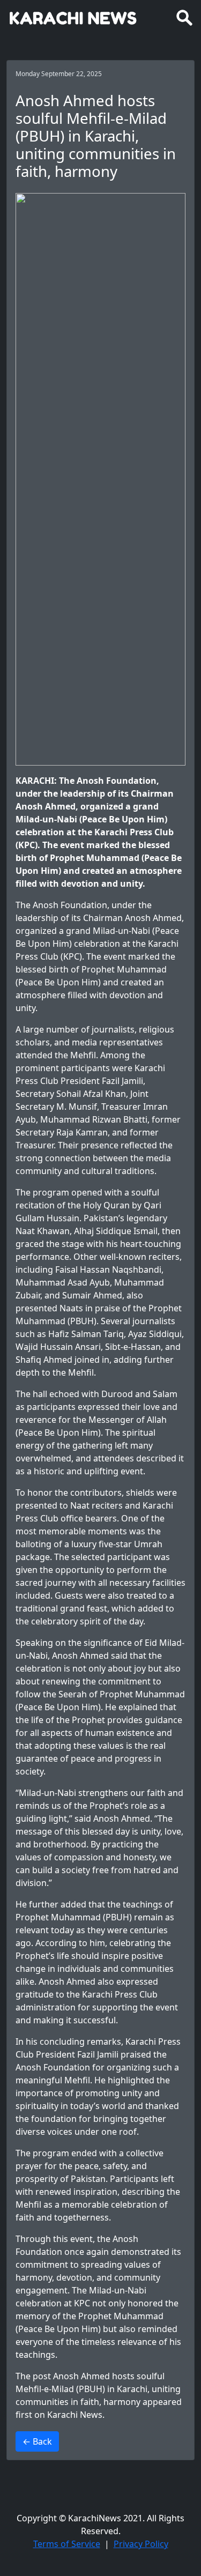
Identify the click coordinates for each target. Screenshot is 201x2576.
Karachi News (75, 2415)
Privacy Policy (141, 2544)
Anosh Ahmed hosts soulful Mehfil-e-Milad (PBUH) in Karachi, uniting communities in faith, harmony (98, 2389)
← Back (37, 2441)
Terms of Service (67, 2544)
